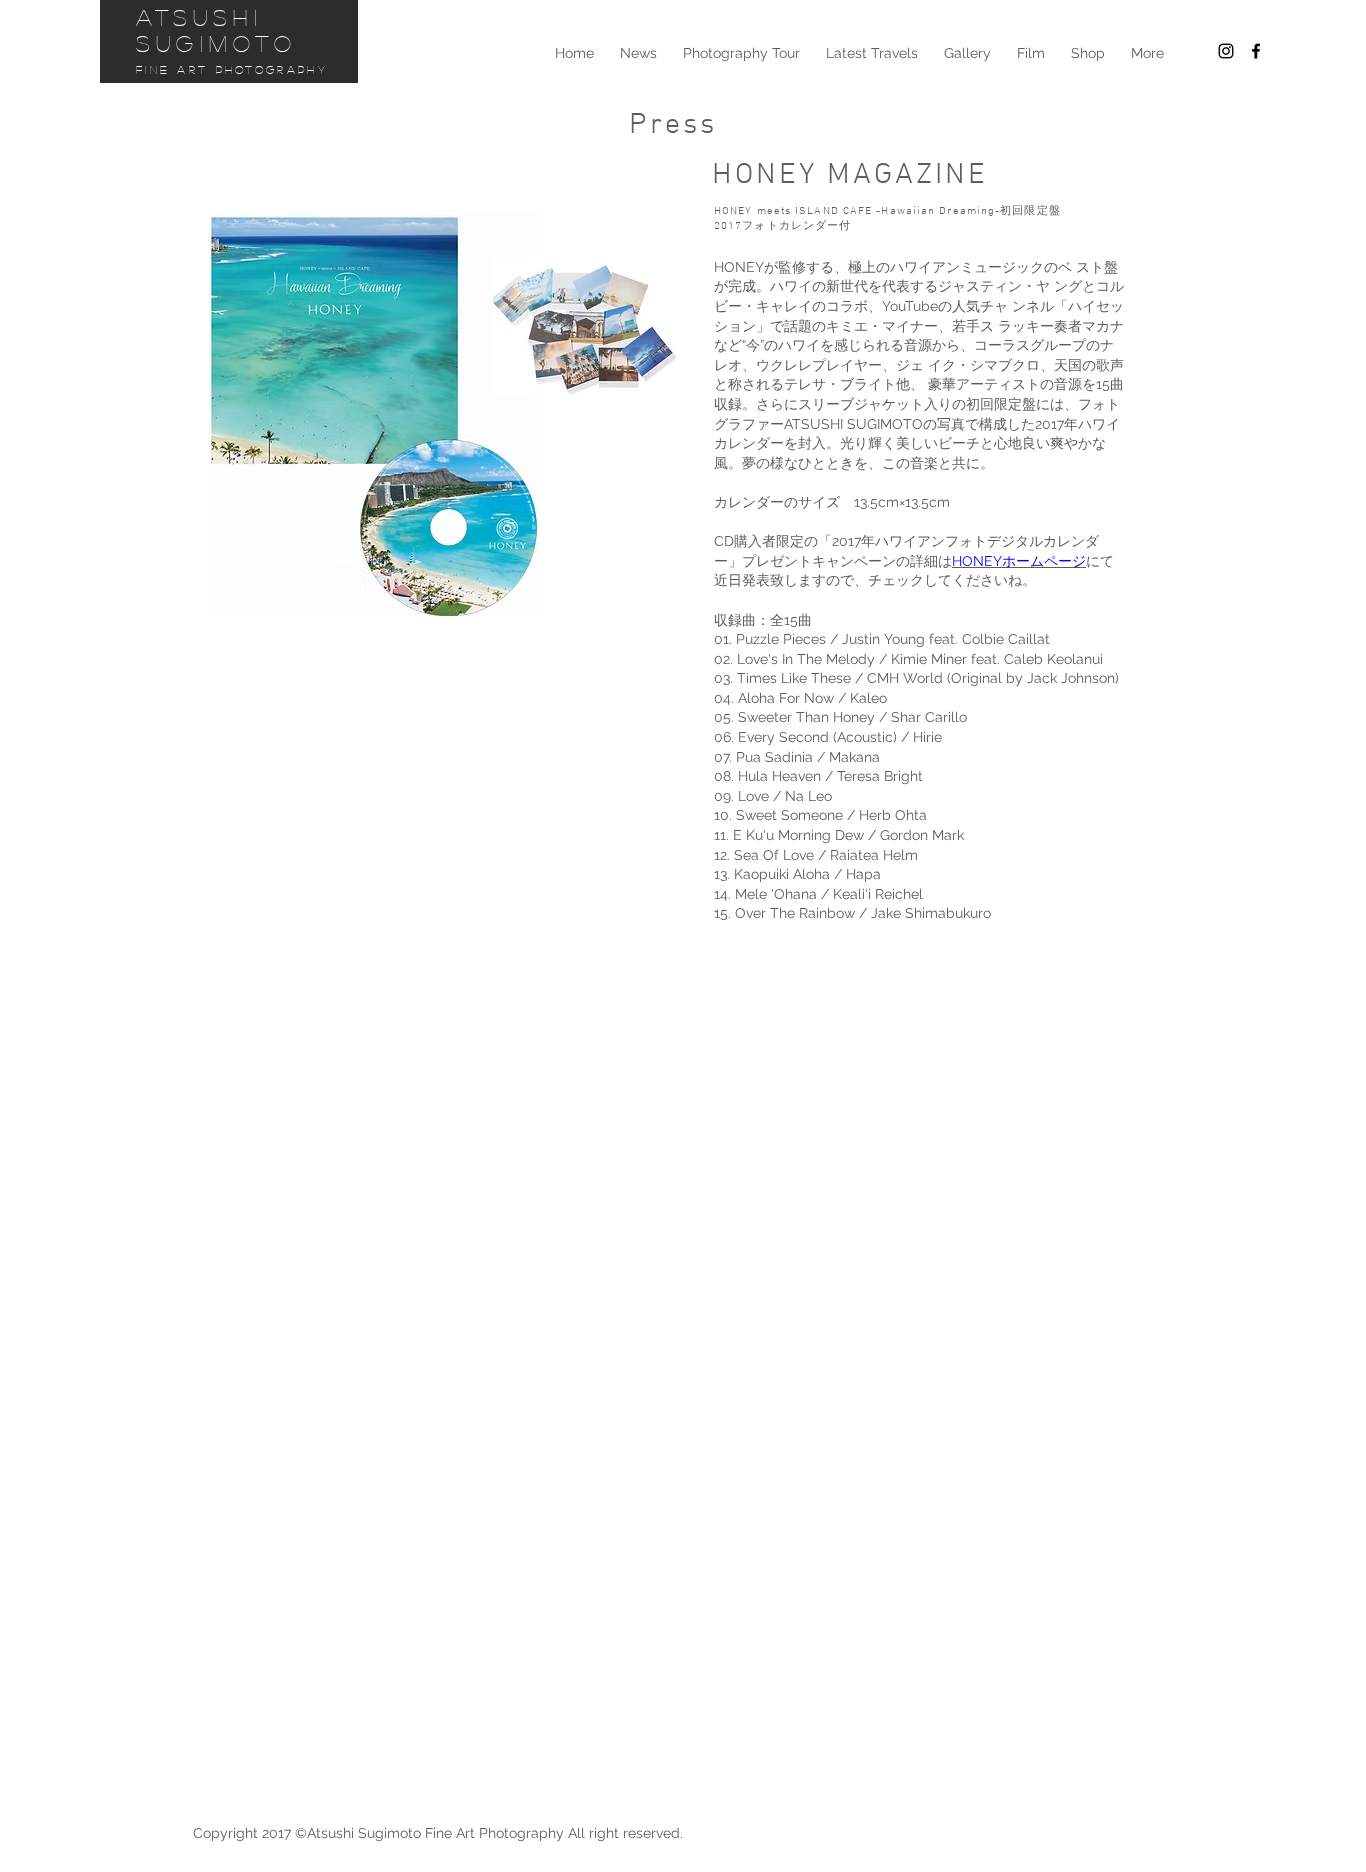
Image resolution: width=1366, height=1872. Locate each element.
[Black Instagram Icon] (1226, 51)
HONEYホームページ (1019, 561)
